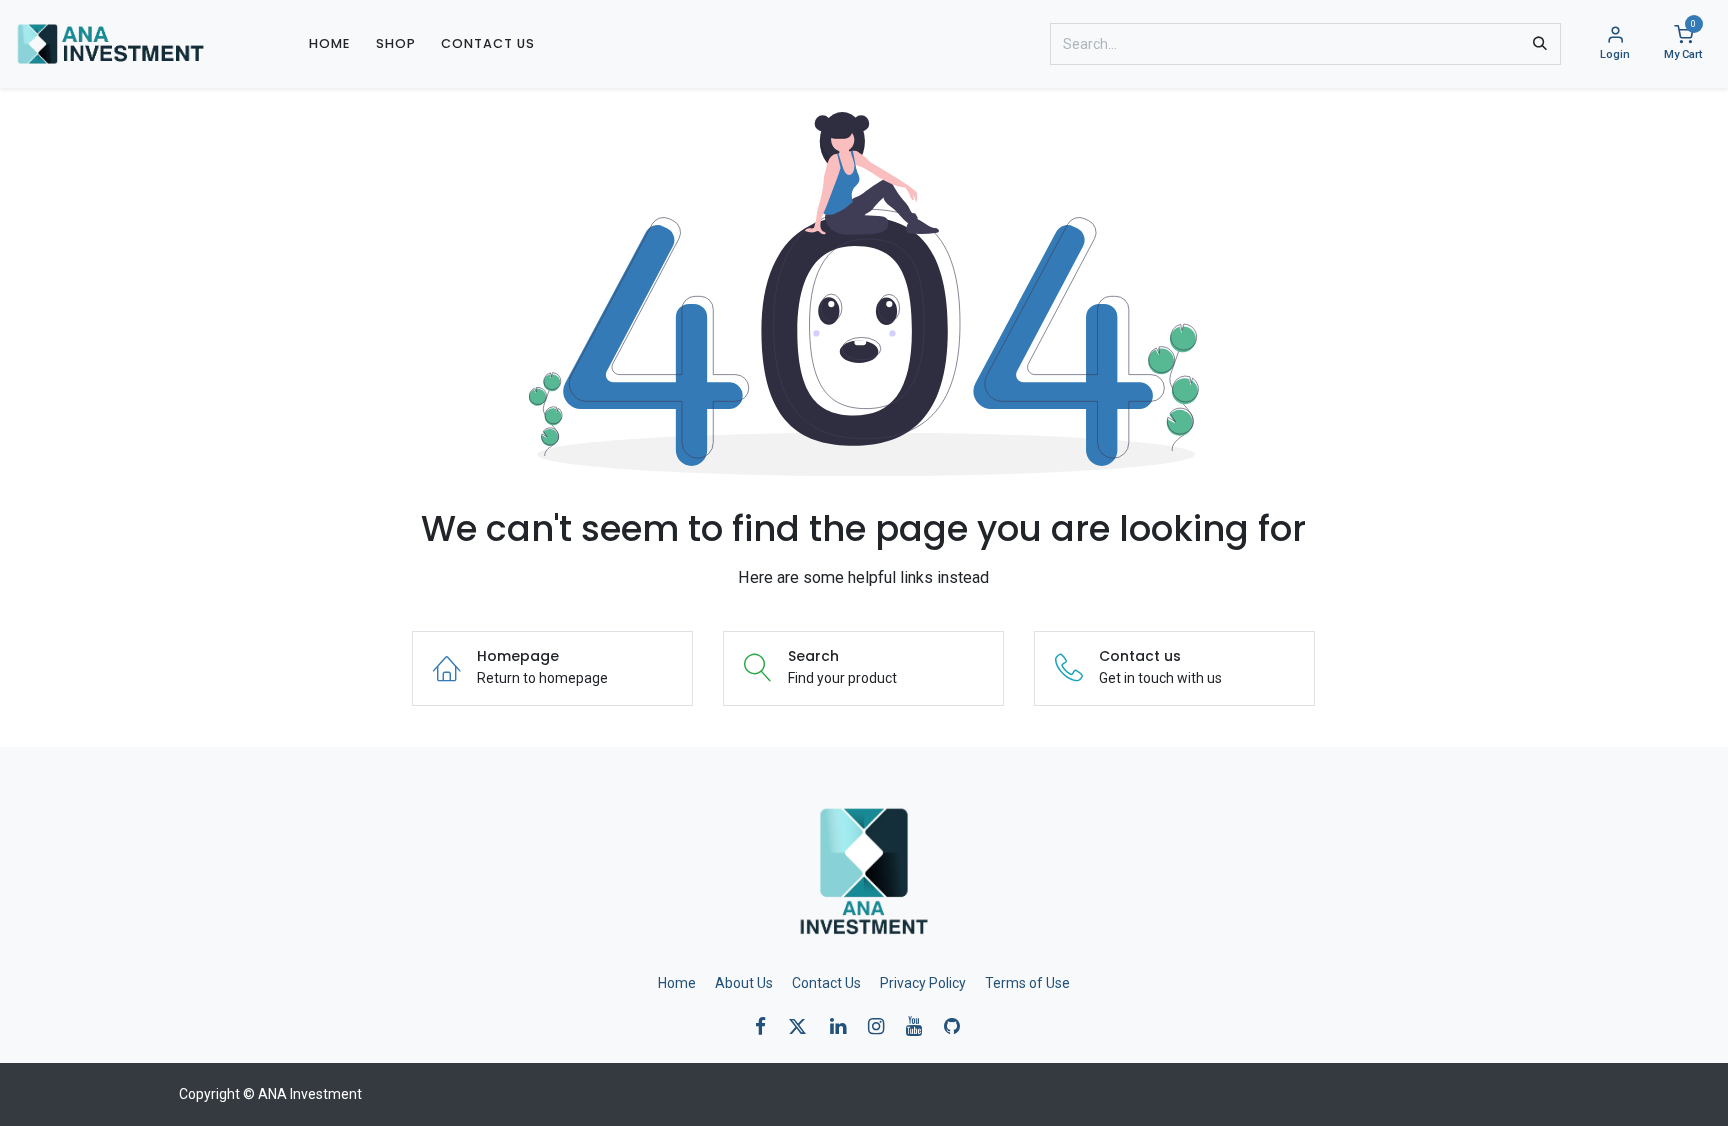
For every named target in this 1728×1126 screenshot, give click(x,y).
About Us (744, 983)
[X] (804, 1026)
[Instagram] (882, 1026)
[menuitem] (329, 43)
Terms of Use (1027, 983)
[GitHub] (958, 1026)
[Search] (1540, 44)
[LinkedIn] (844, 1026)
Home (677, 983)
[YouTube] (920, 1026)
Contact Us (826, 983)
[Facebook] (767, 1026)
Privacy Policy (923, 983)
